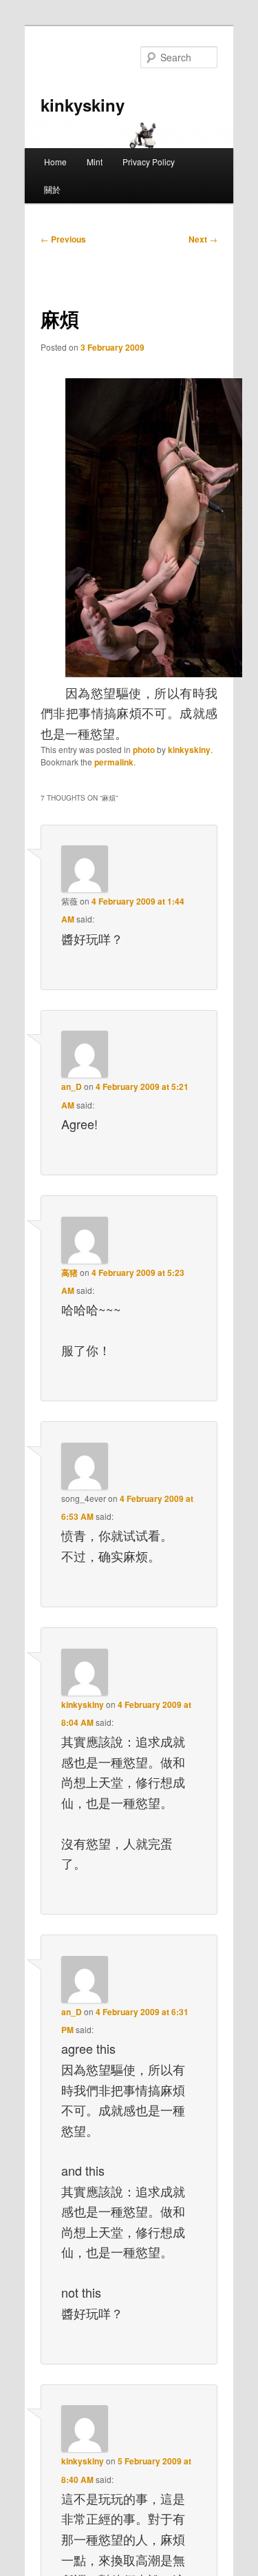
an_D (72, 1086)
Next (203, 239)
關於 (52, 189)
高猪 (69, 1272)
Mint (95, 162)
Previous (63, 239)
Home (55, 162)
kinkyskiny (83, 105)
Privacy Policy (149, 162)
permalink (114, 762)
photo (144, 750)
